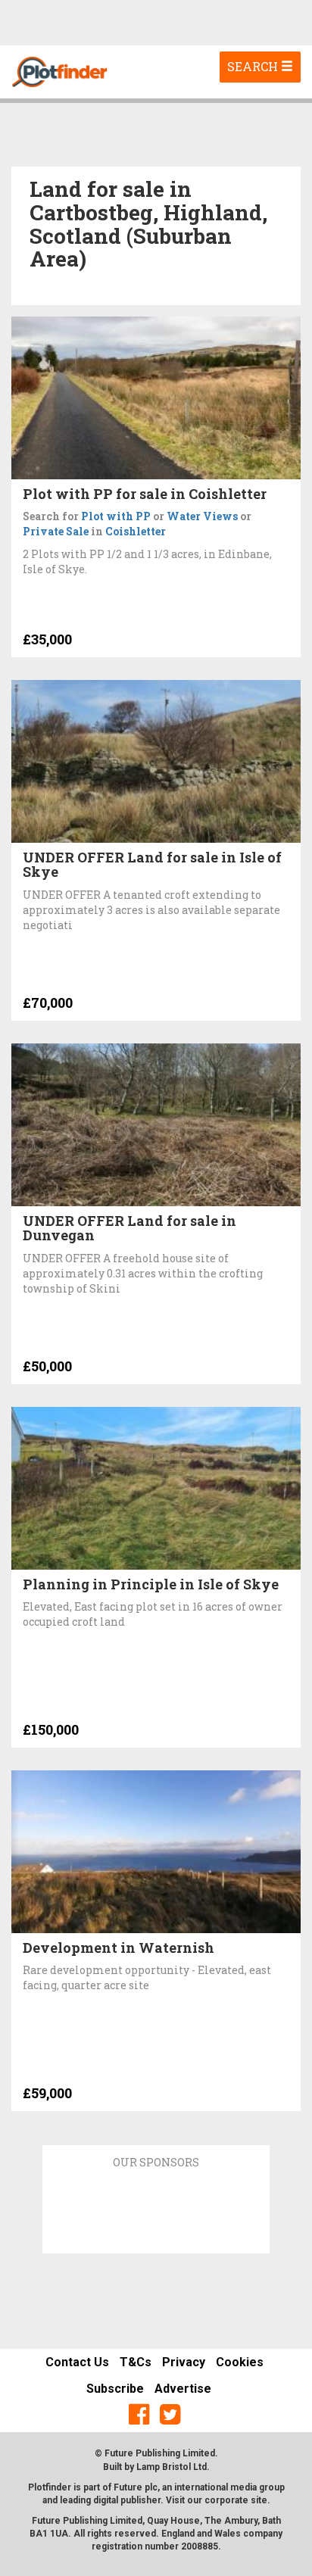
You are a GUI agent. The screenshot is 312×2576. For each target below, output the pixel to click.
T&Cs (136, 2362)
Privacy (184, 2362)
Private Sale (56, 531)
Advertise (183, 2389)
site (259, 2500)
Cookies (240, 2362)
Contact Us (77, 2362)
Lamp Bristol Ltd (172, 2467)
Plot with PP (116, 516)
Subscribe (115, 2389)
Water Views (202, 516)
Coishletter (136, 531)
